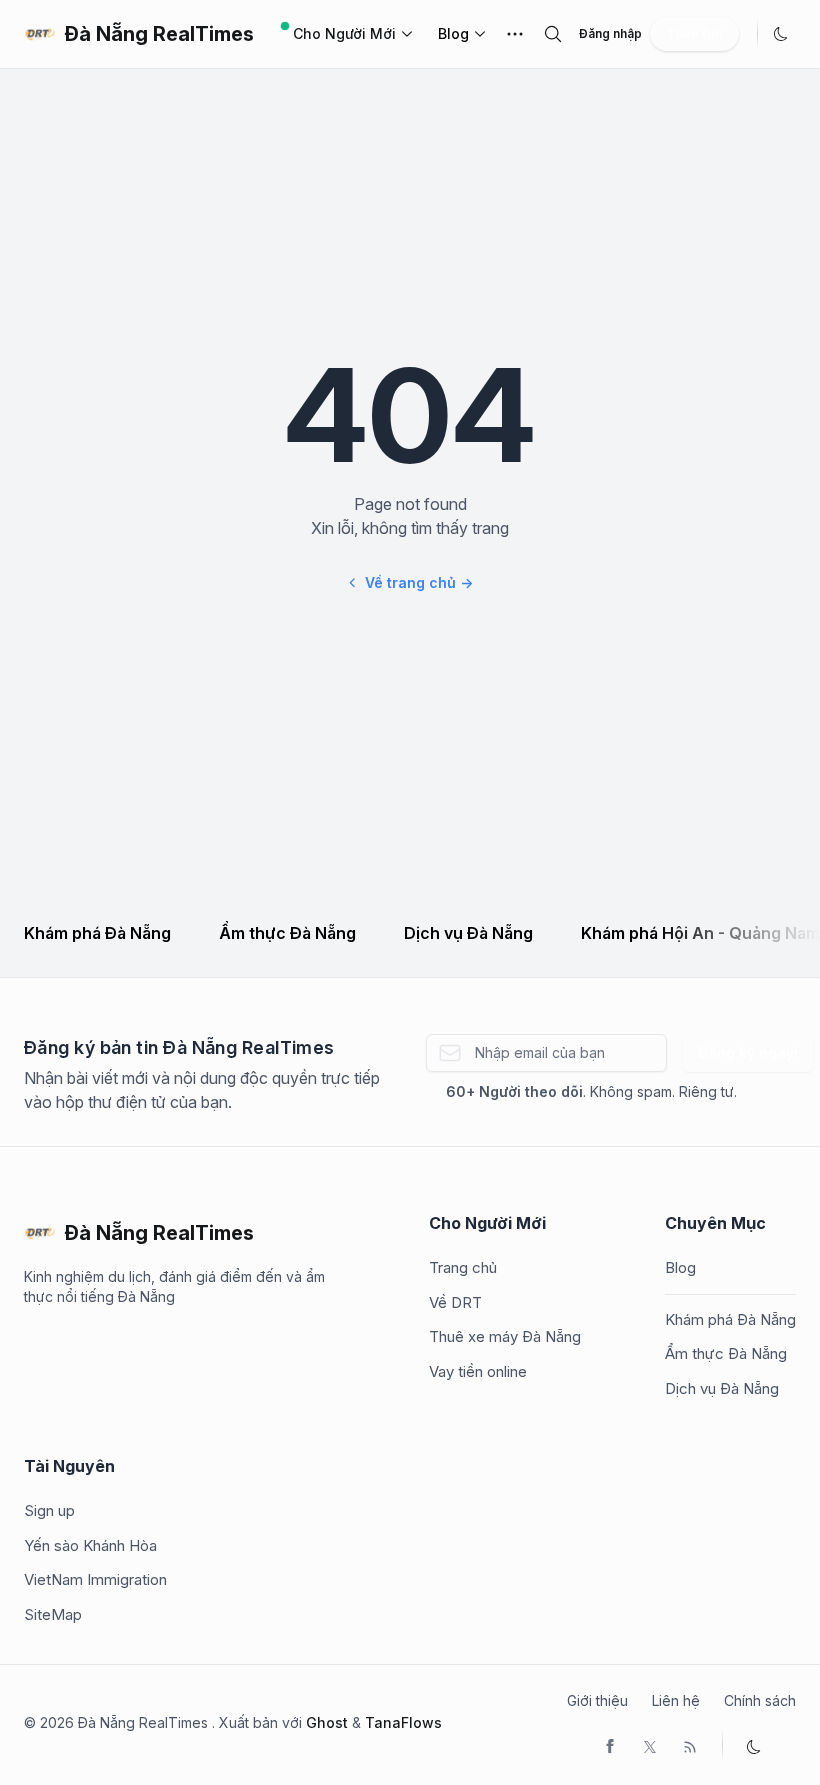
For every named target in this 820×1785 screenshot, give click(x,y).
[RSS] (690, 1745)
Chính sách (760, 1700)
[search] (553, 34)
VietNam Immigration (95, 1579)
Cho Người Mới (344, 33)
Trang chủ (463, 1267)
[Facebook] (610, 1745)
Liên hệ (676, 1700)
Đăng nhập (610, 33)
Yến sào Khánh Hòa (90, 1545)
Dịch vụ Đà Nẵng (468, 933)
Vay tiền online (478, 1371)
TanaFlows (403, 1722)
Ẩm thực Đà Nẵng (287, 933)
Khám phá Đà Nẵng (97, 933)
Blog (453, 33)
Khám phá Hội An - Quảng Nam (700, 933)
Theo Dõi (694, 33)
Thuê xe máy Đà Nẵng (505, 1336)
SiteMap (53, 1614)
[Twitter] (650, 1745)
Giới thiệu (597, 1700)
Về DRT (455, 1302)
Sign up (49, 1510)
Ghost (327, 1722)
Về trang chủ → (419, 582)
